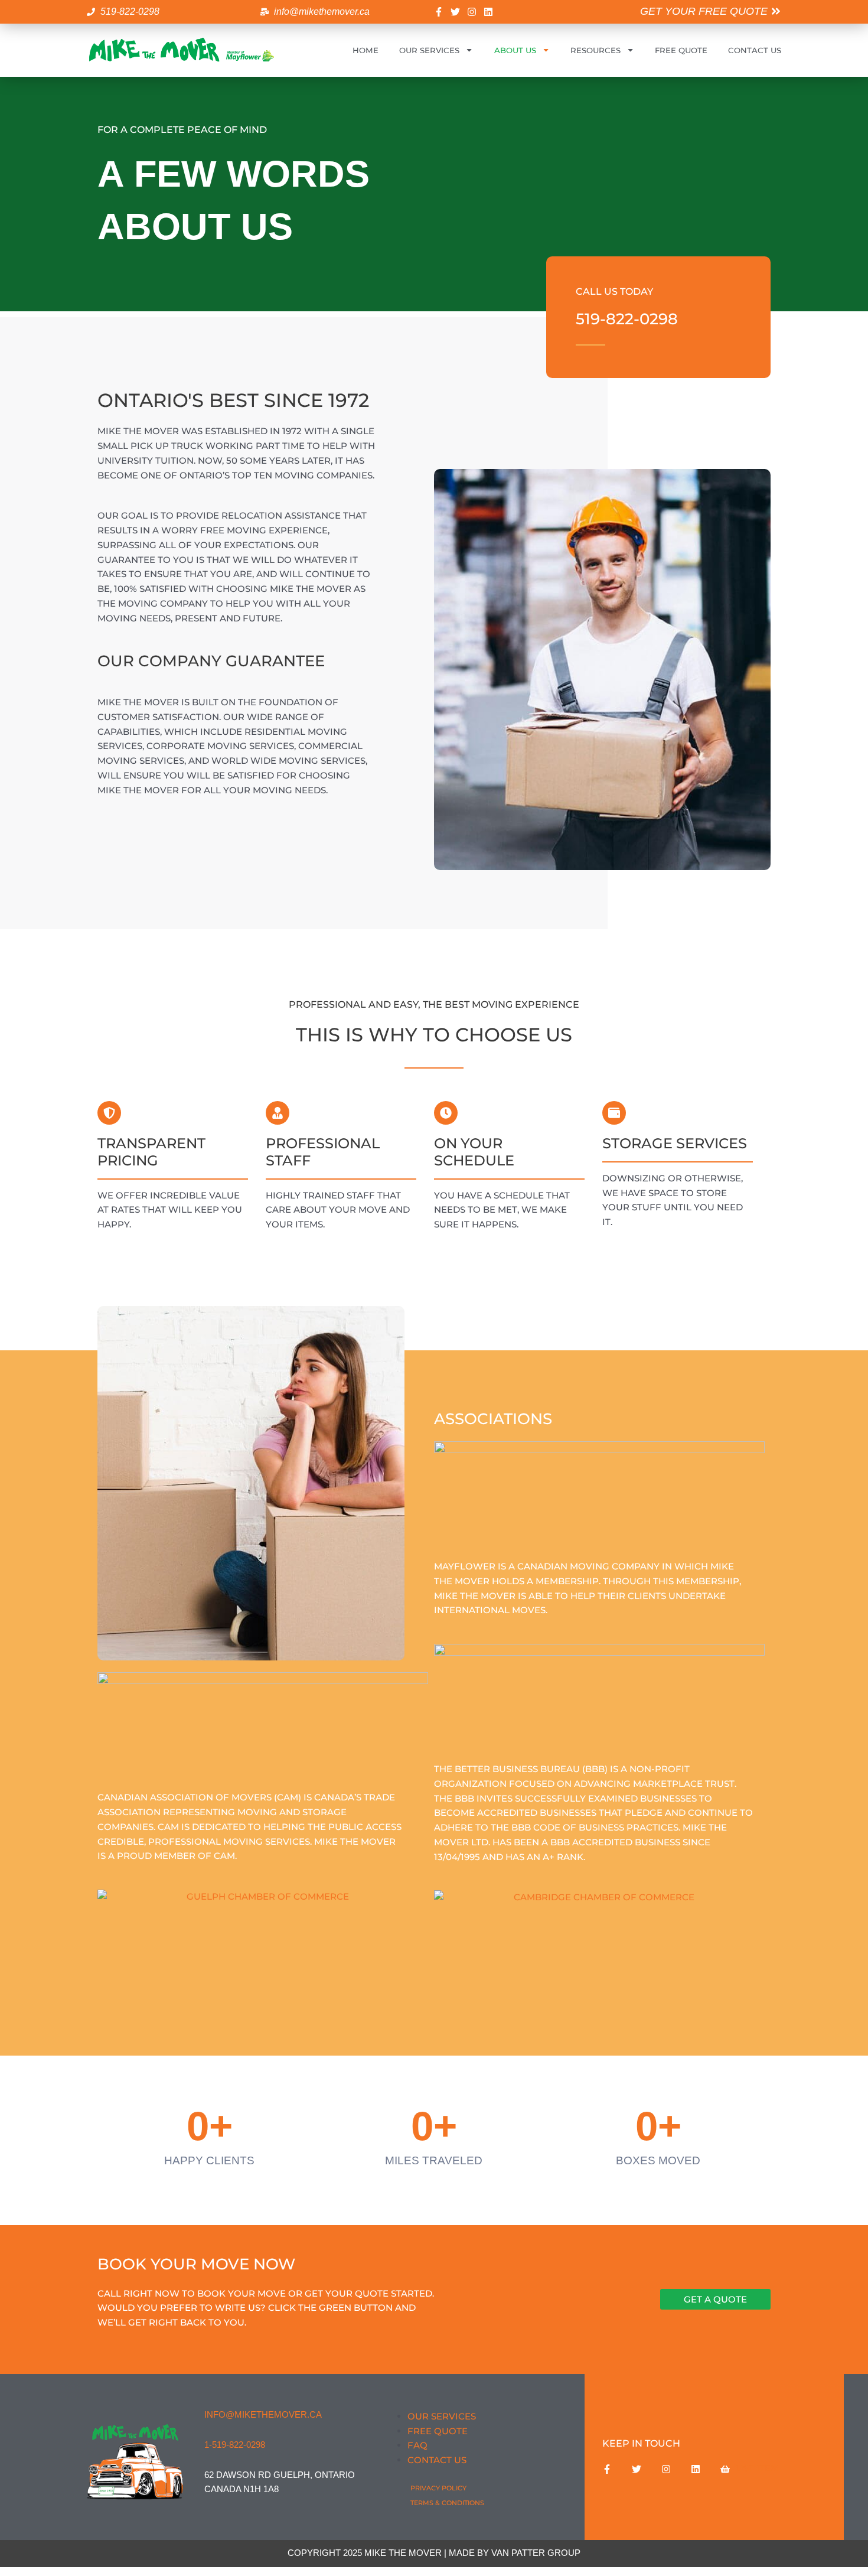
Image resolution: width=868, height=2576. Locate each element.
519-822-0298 (627, 319)
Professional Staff (323, 1152)
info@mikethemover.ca (263, 2414)
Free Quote (681, 50)
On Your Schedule (474, 1152)
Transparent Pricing (151, 1152)
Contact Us (755, 50)
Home (366, 50)
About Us (515, 50)
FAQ (417, 2445)
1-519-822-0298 (235, 2445)
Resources (595, 50)
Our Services (429, 50)
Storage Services (675, 1143)
